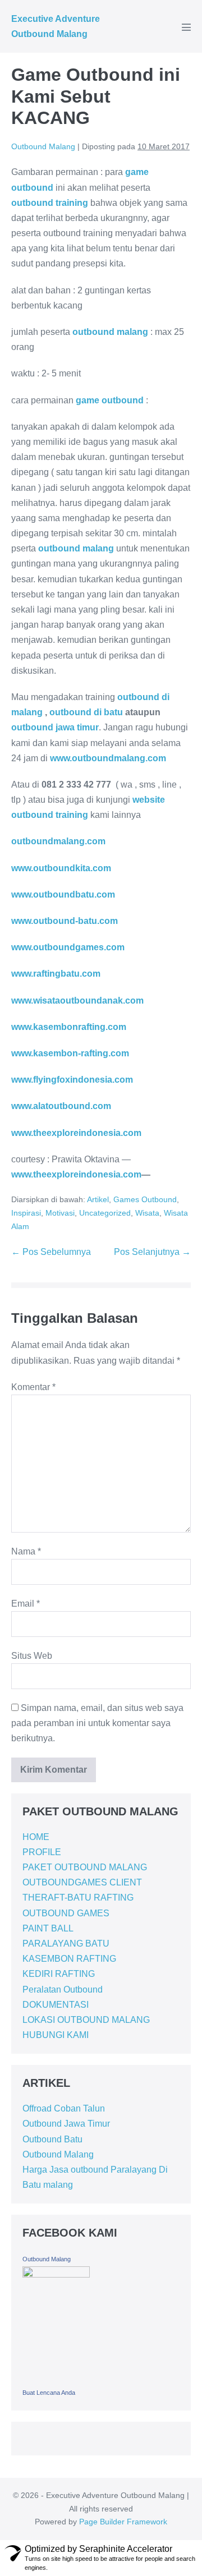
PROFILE (42, 1852)
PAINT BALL (48, 1928)
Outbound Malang (58, 2154)
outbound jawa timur (55, 727)
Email (26, 1604)
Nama (26, 1551)
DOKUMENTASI (56, 2005)
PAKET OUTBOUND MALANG (85, 1867)
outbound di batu (86, 712)
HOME (36, 1837)
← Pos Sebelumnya (51, 1252)
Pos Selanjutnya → (152, 1252)
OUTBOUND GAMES (66, 1913)
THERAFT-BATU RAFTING (78, 1898)
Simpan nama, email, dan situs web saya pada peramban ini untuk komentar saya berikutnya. (97, 1723)
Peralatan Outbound (63, 1990)
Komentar (33, 1387)
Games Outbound (145, 1199)
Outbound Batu (52, 2139)
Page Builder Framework (123, 2522)
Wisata (147, 1213)
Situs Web (32, 1656)
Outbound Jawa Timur (66, 2124)
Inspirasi (26, 1213)
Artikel (98, 1199)
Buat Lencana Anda (49, 2393)
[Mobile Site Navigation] (186, 27)
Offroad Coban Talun (64, 2108)
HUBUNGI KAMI (56, 2035)
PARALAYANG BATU (66, 1944)
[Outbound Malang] (56, 2324)
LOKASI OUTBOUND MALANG (86, 2020)
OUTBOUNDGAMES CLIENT (82, 1882)
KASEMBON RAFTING (69, 1959)
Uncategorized (105, 1213)
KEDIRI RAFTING (59, 1974)
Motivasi (60, 1213)
